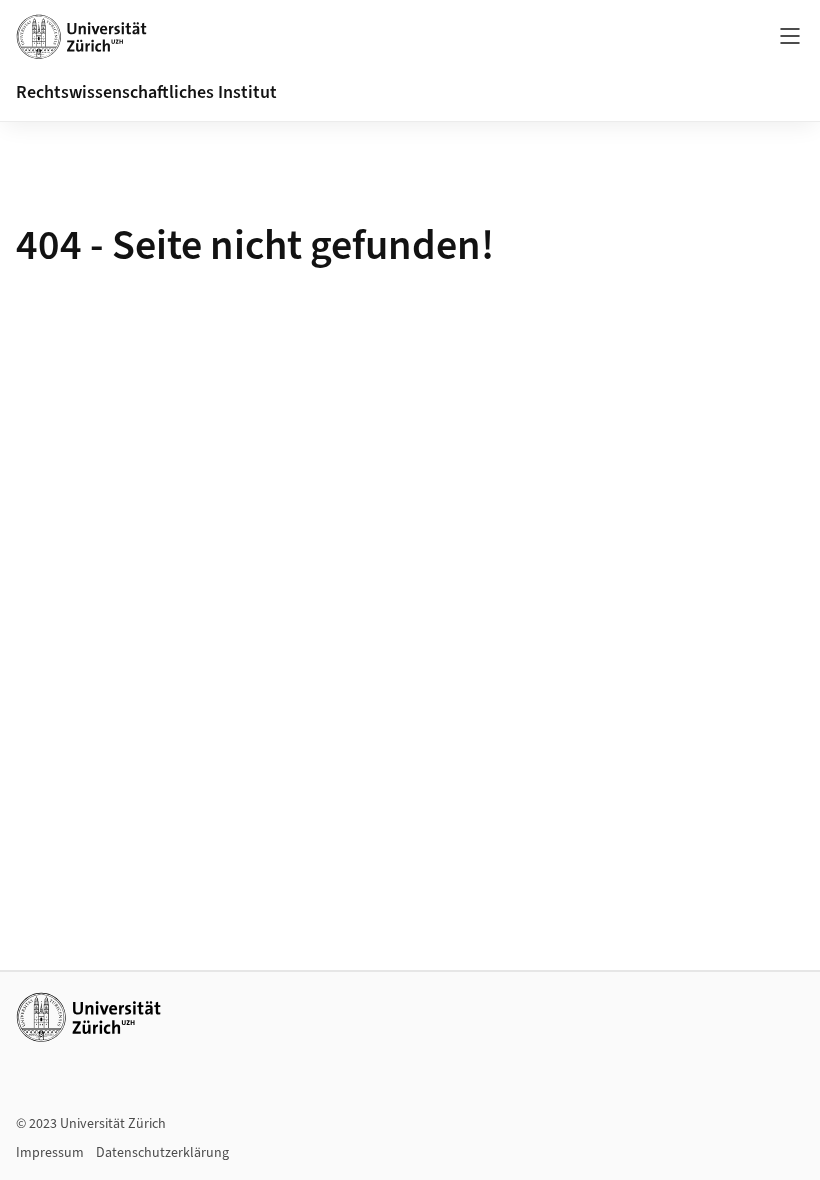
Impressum (50, 1153)
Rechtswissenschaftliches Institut (146, 92)
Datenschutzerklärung (162, 1153)
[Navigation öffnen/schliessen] (790, 36)
